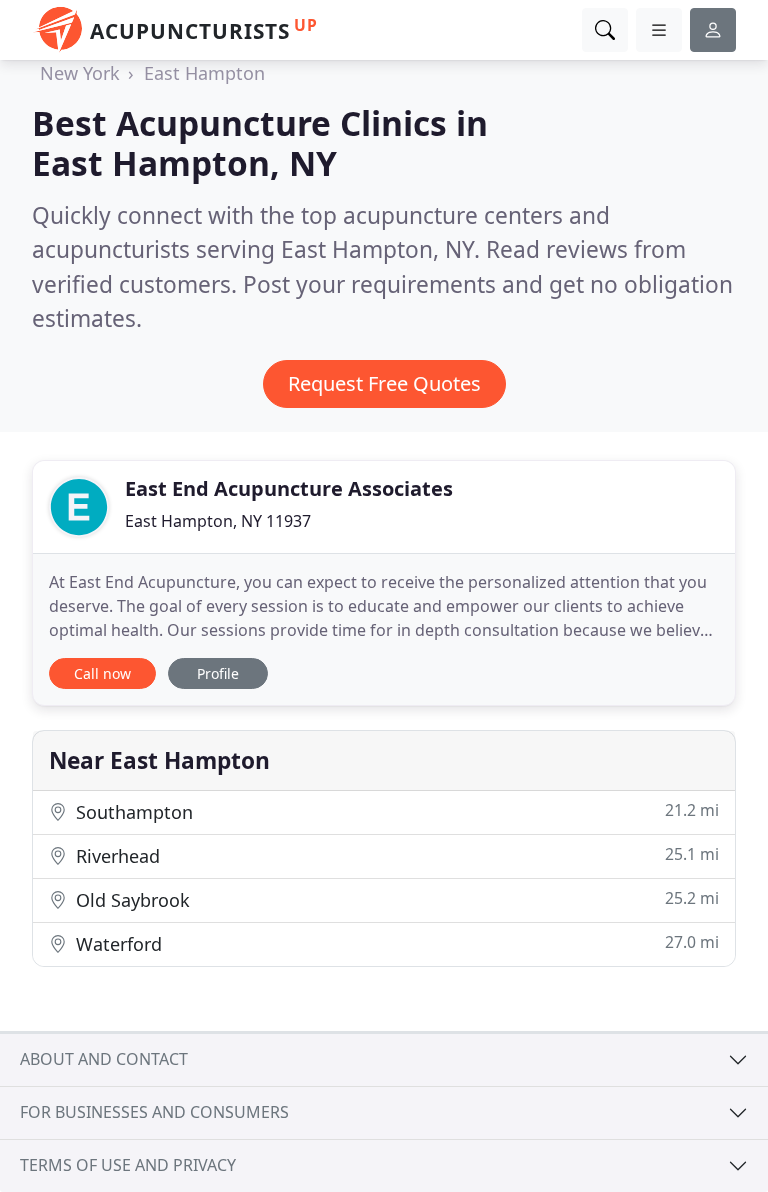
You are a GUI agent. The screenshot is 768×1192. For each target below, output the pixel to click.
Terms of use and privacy (128, 1165)
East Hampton (204, 73)
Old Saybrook (395, 899)
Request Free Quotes (384, 383)
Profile (218, 673)
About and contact (104, 1059)
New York (80, 73)
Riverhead (395, 855)
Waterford (395, 943)
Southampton (395, 811)
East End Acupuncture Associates (289, 488)
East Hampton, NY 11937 (218, 521)
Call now (102, 673)
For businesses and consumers (154, 1112)
